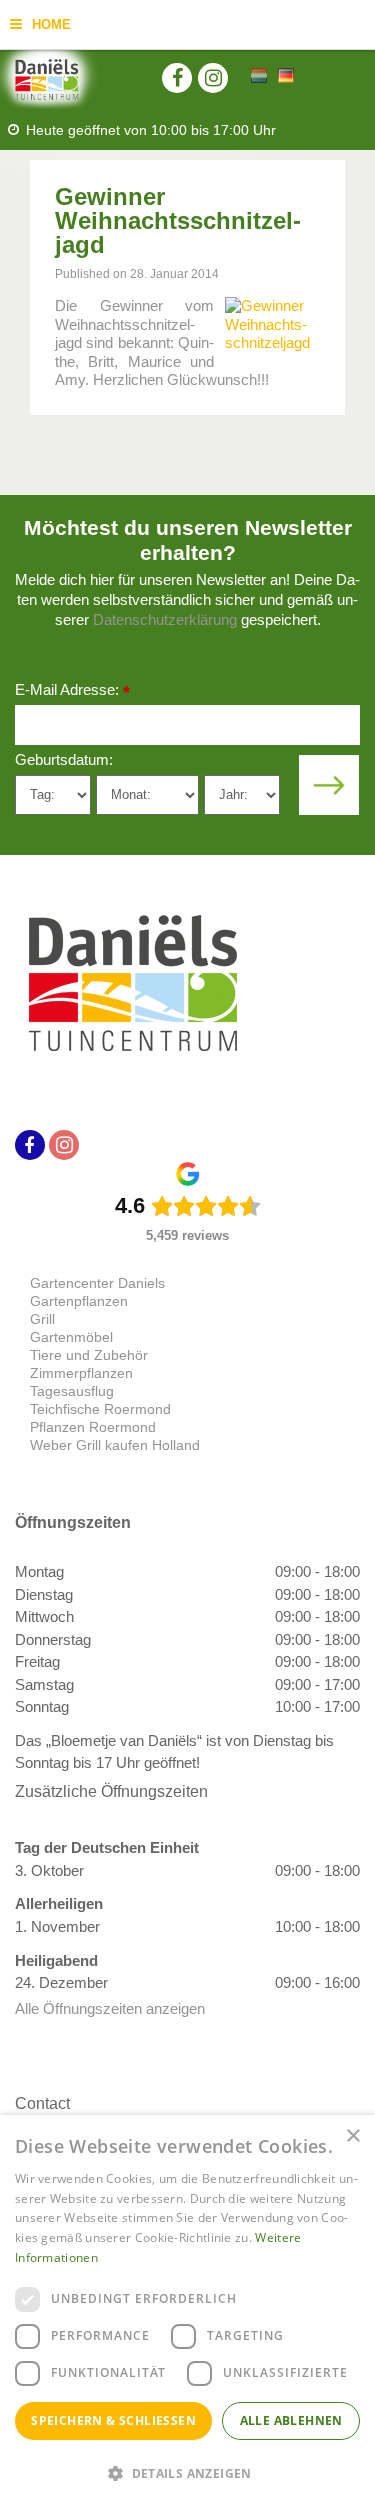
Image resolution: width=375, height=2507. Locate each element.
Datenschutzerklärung (165, 619)
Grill (42, 1319)
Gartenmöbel (71, 1337)
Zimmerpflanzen (81, 1373)
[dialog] (187, 2311)
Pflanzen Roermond (93, 1427)
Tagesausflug (72, 1391)
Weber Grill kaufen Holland (115, 1445)
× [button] (352, 2136)
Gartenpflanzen (79, 1301)
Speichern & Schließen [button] (113, 2420)
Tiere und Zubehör (89, 1355)
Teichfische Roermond (100, 1409)
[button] (187, 2472)
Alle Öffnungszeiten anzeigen (110, 2008)
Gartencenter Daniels (97, 1283)
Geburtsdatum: (64, 759)
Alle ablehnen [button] (291, 2420)
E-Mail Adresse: (72, 691)
